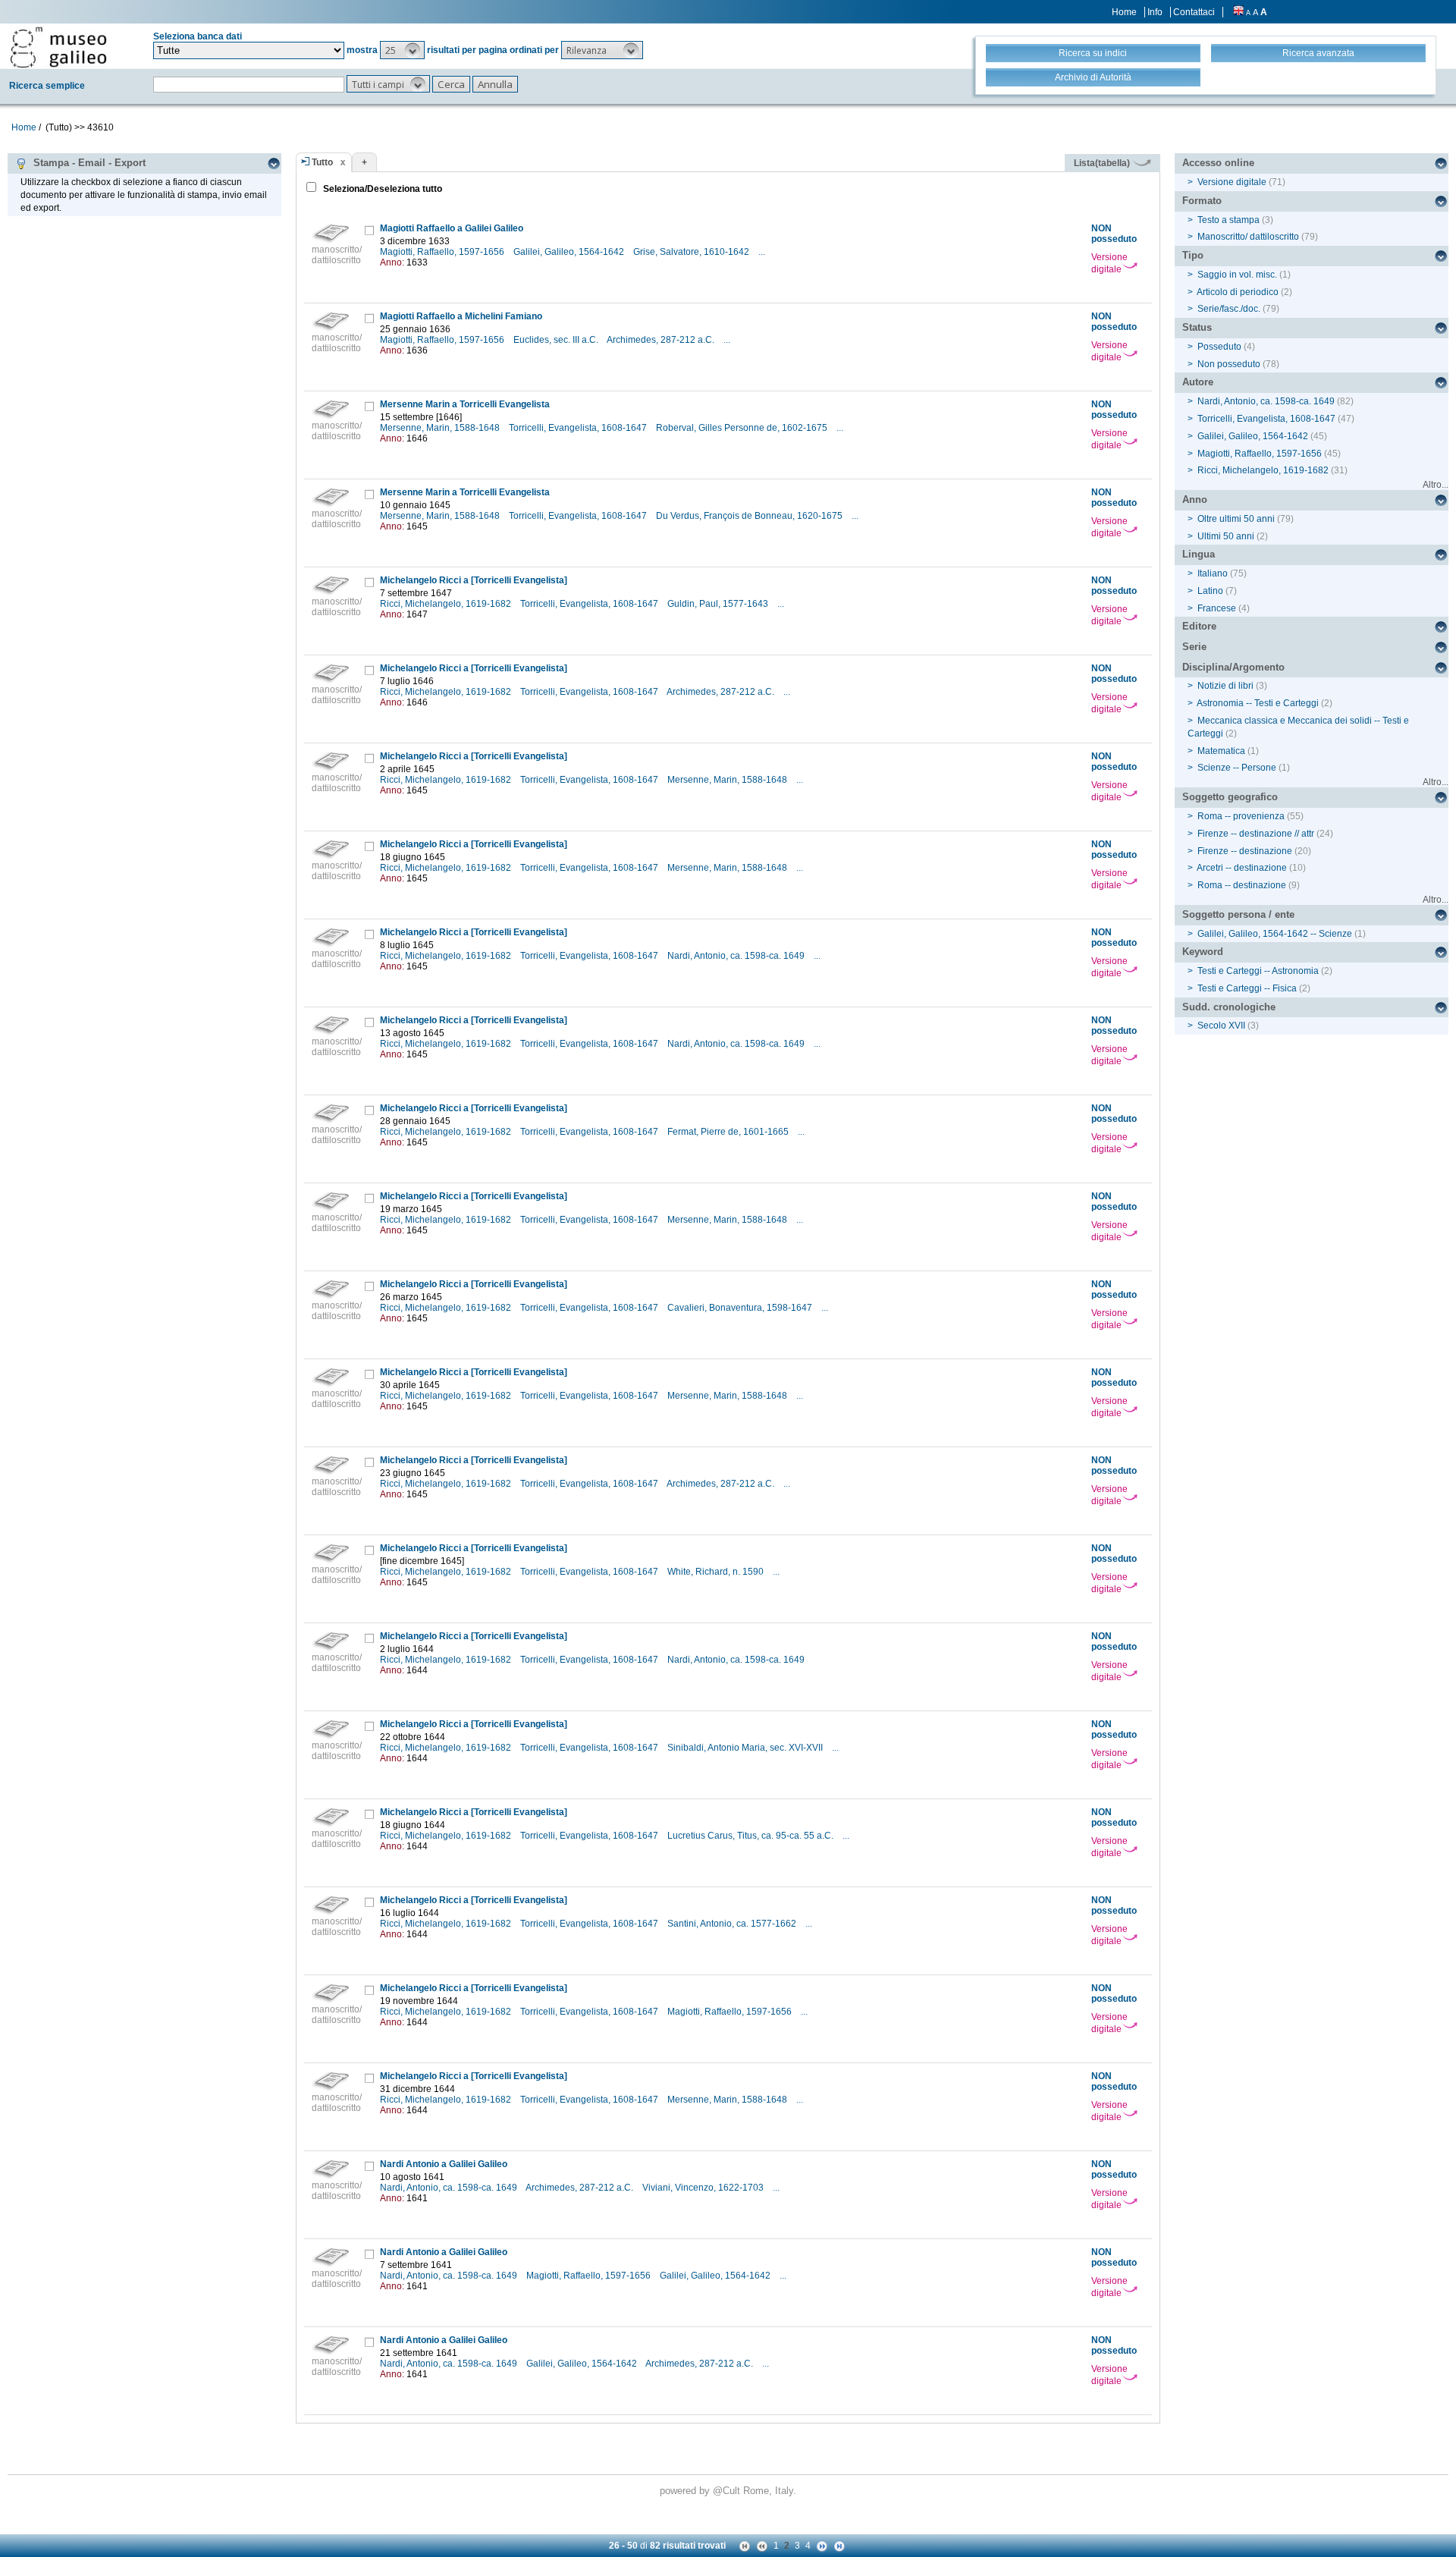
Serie (1194, 647)
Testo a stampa (1228, 220)
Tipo (1193, 255)
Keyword (1203, 952)
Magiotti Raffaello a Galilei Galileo (452, 228)
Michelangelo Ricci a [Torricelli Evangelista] (474, 580)
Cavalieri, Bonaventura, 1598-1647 (741, 1308)
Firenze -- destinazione (1245, 851)
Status (1197, 327)
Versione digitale (1109, 263)
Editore (1199, 626)
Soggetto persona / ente (1238, 914)
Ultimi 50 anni (1226, 536)
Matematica (1221, 751)
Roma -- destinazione (1242, 885)
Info (1155, 12)
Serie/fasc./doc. (1229, 309)
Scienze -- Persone (1237, 768)
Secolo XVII (1221, 1026)
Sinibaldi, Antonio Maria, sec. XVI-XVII (746, 1748)
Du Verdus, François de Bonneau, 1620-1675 (750, 516)
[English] (1238, 12)
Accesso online (1218, 163)
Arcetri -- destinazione (1242, 868)
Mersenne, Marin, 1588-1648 (441, 428)
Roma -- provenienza (1241, 816)
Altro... (1436, 485)
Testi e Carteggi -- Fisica (1247, 988)
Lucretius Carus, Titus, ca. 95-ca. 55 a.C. (752, 1836)
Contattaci (1194, 12)
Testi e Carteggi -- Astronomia (1258, 971)
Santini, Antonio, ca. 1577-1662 (733, 1924)
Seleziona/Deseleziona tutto (381, 189)
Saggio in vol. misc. (1237, 275)
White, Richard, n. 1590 (717, 1572)
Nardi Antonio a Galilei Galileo (444, 2164)
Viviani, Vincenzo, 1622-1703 (704, 2188)
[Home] (58, 47)
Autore (1198, 382)
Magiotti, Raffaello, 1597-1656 (443, 252)
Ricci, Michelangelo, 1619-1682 (447, 604)
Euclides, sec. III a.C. (557, 340)
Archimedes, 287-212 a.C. (662, 340)
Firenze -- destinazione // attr (1256, 834)
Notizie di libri (1225, 686)
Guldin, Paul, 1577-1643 (719, 604)
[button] (402, 50)
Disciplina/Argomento (1233, 667)
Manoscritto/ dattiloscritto (1248, 237)
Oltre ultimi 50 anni (1236, 519)
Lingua (1199, 554)
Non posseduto (1229, 364)
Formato (1202, 201)
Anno (1195, 499)
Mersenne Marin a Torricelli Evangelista (465, 404)
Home (1124, 12)
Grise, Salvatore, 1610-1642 (692, 252)
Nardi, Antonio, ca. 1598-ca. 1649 (737, 956)
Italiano (1213, 573)
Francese (1217, 608)
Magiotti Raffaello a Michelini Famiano (461, 316)
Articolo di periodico (1238, 292)
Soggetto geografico (1230, 797)
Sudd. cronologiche (1229, 1007)
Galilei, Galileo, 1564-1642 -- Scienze (1275, 934)
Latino (1210, 591)
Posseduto (1219, 347)
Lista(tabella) (1103, 163)
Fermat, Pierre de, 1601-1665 (729, 1132)
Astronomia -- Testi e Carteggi (1258, 703)
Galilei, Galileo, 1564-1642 (570, 252)
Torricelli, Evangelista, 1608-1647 (579, 428)
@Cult (728, 2491)
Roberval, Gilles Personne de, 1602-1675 (743, 428)
